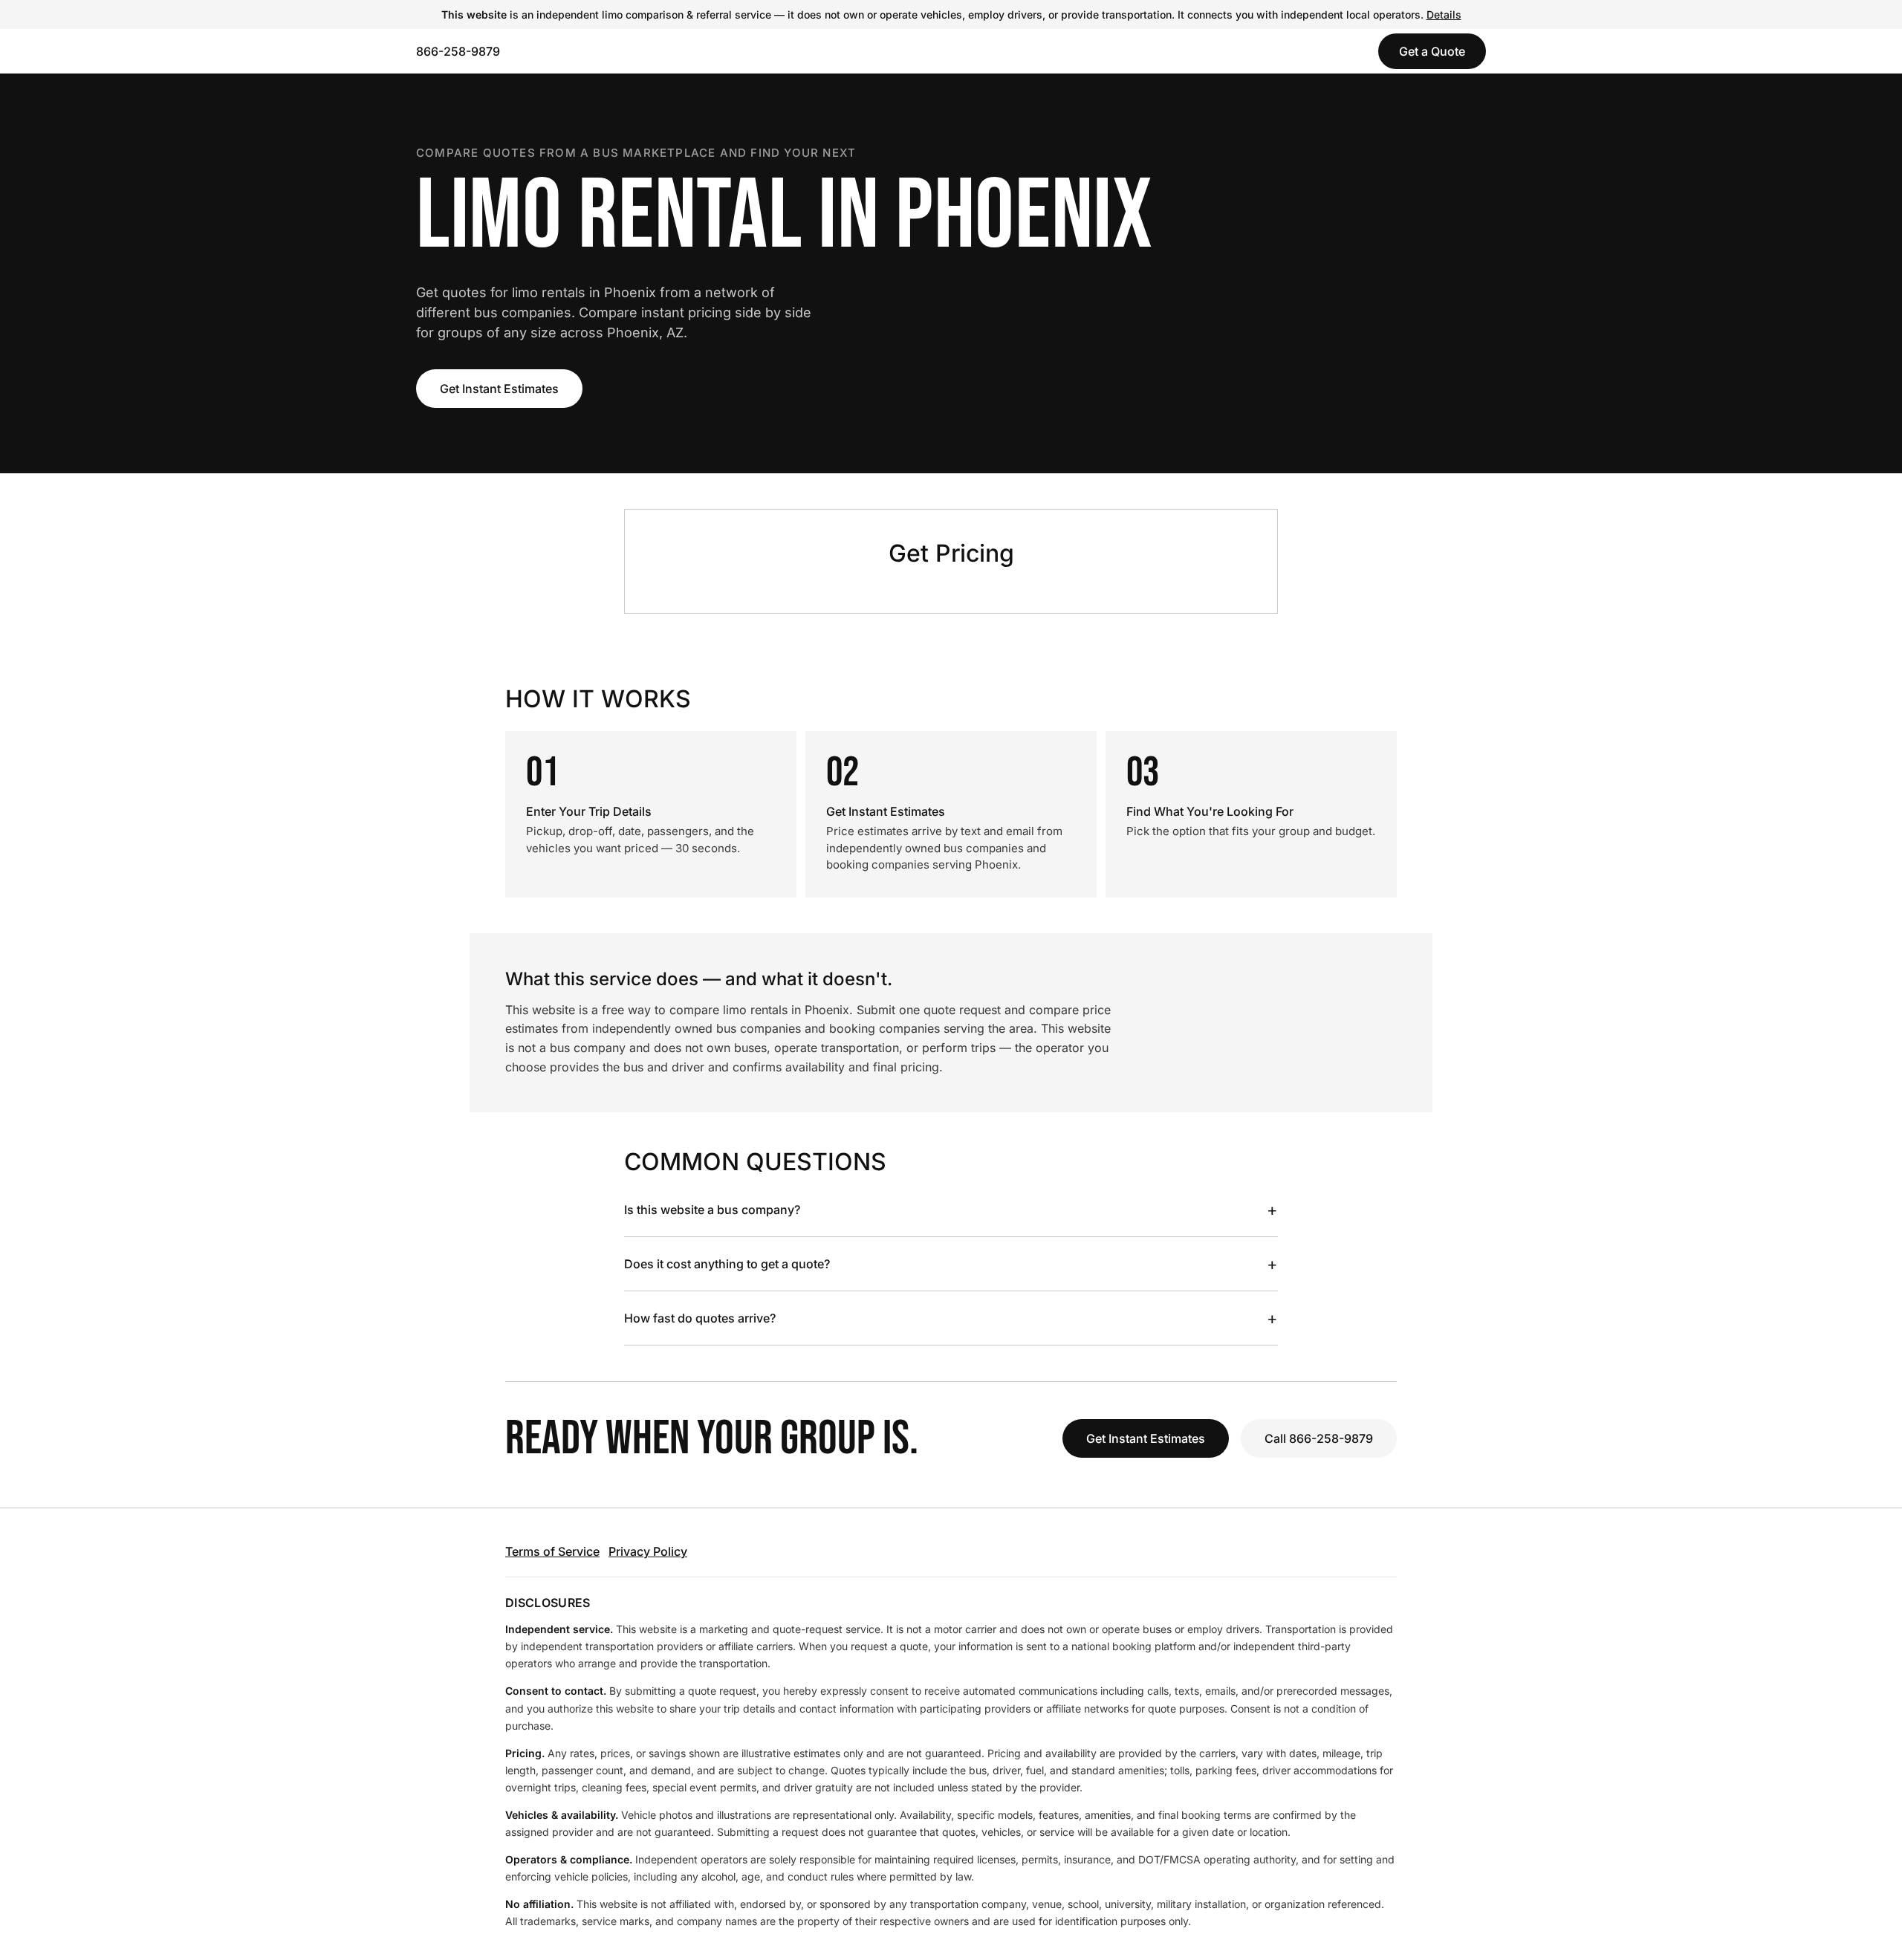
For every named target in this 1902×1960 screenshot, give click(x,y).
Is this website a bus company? (951, 1210)
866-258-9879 (458, 51)
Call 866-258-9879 (1319, 1438)
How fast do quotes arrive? (951, 1318)
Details (1444, 14)
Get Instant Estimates (499, 389)
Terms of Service (552, 1551)
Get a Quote (1432, 51)
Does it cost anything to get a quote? (951, 1264)
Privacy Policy (648, 1551)
